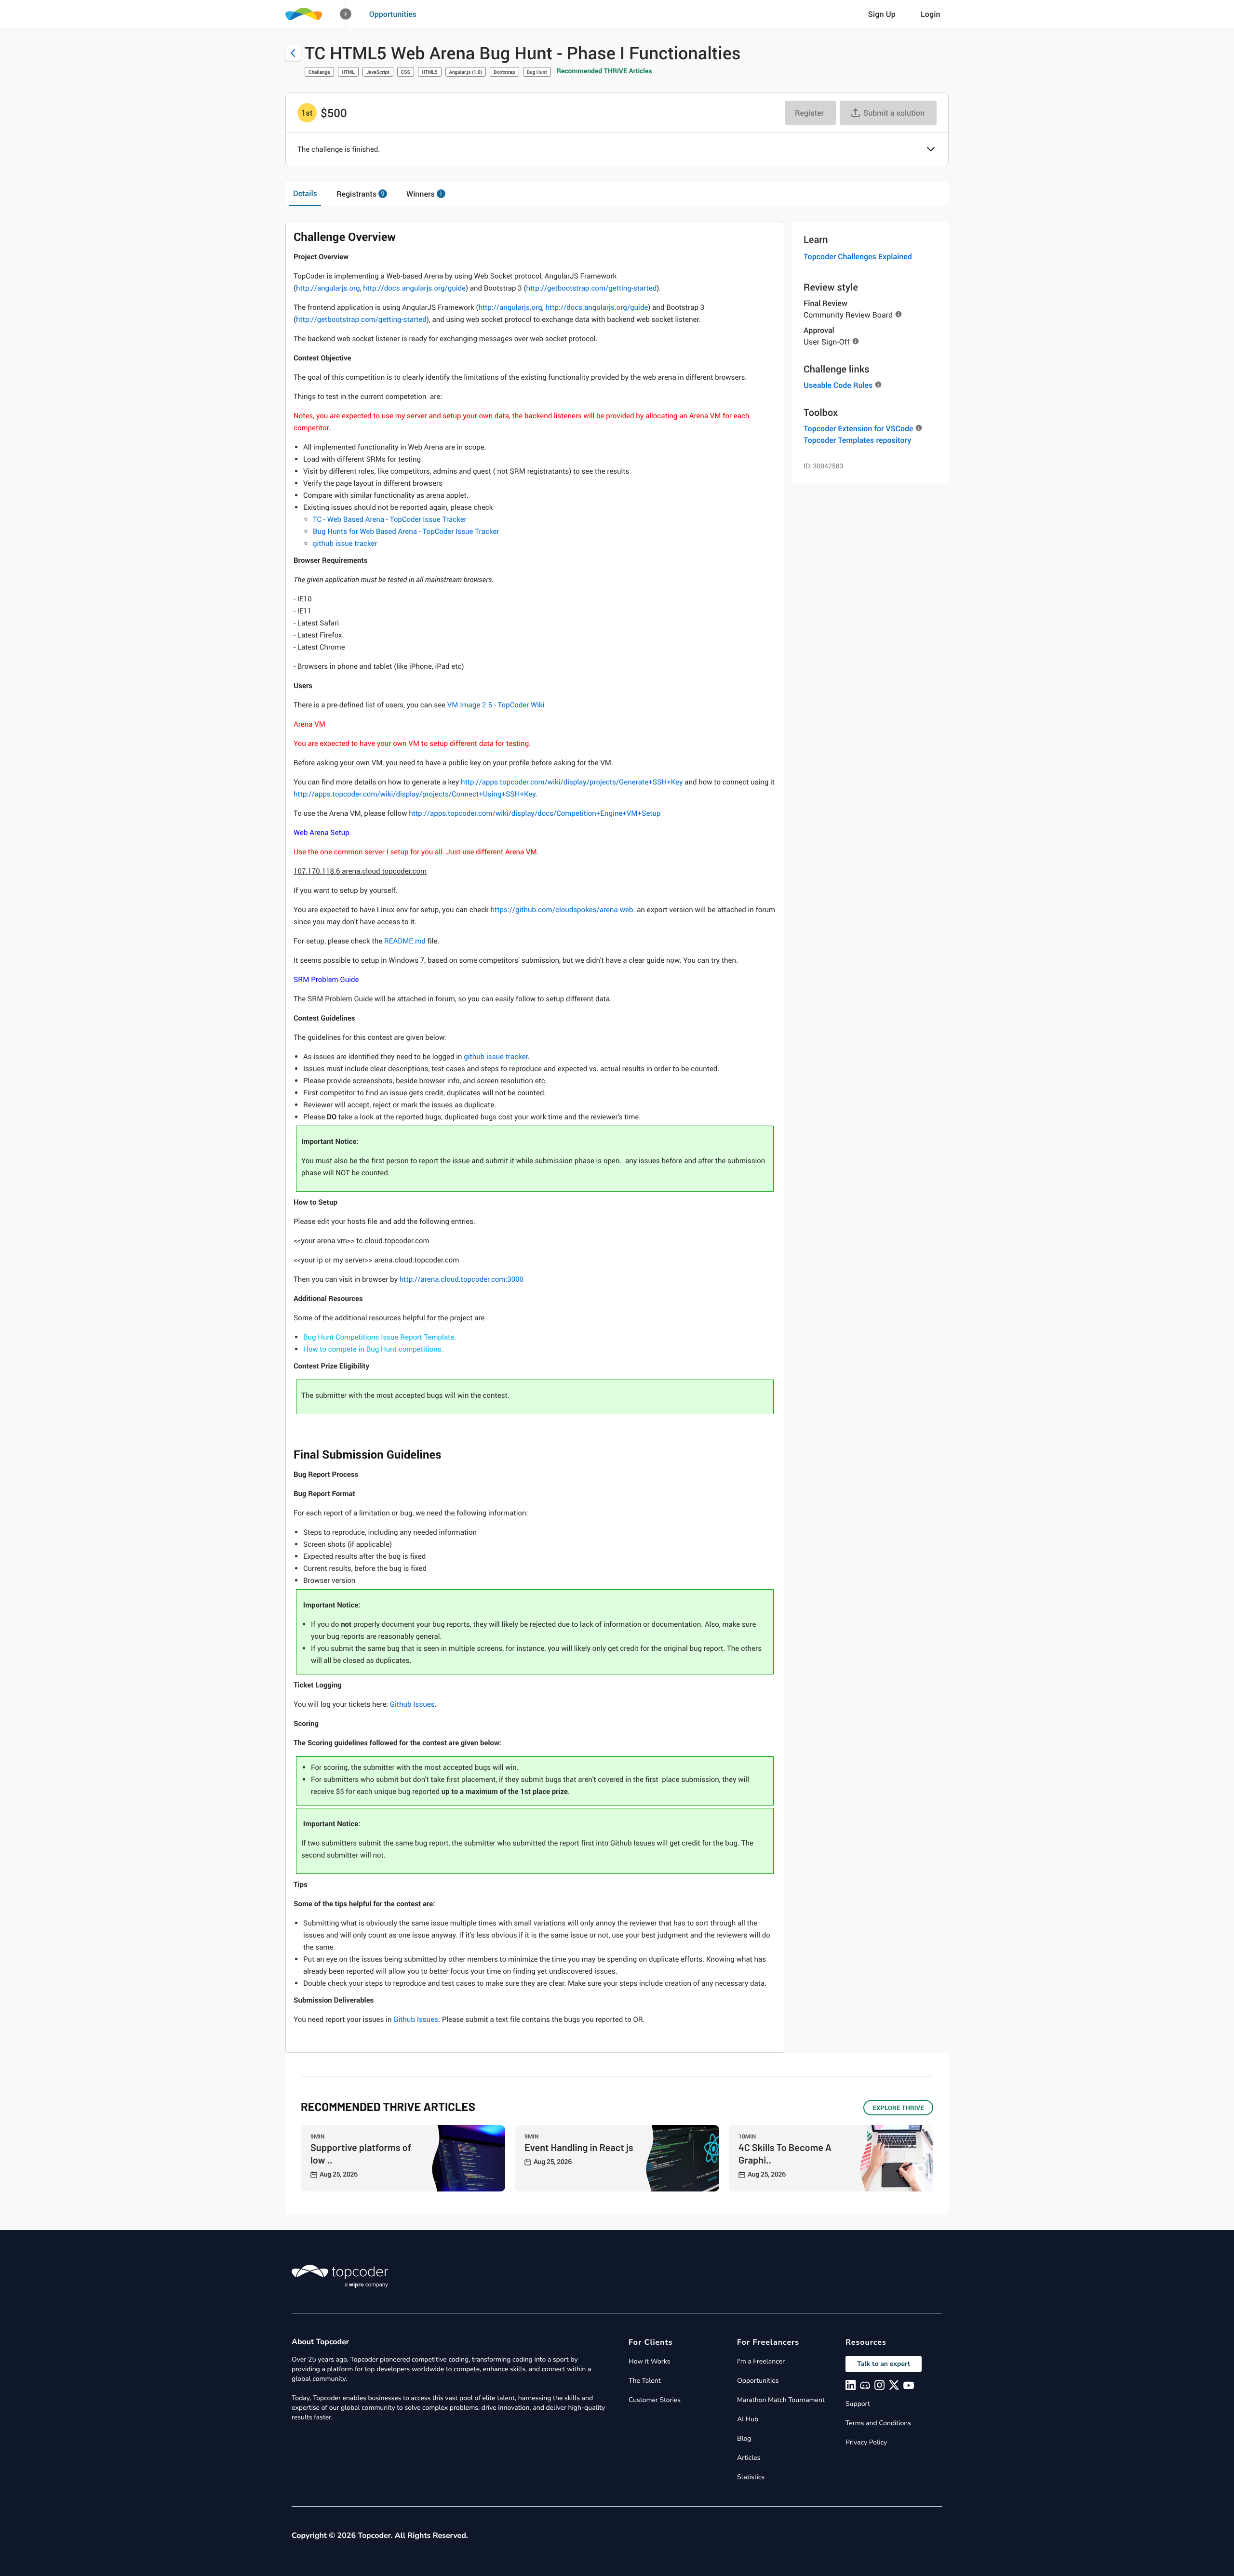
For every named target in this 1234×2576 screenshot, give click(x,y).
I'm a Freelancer (761, 2361)
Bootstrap (504, 72)
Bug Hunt (537, 72)
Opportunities (393, 14)
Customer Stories (655, 2400)
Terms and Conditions (878, 2423)
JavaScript (378, 72)
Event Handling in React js (579, 2147)
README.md (405, 941)
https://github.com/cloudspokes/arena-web (562, 910)
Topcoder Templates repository (857, 440)
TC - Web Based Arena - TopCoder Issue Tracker (390, 519)
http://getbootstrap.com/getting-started (591, 288)
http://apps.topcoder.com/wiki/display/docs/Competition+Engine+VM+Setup (535, 813)
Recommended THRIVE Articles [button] (604, 71)
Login (931, 14)
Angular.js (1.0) (466, 72)
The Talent (645, 2381)
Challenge (319, 72)
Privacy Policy (866, 2442)
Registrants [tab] (361, 194)
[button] (346, 14)
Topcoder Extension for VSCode (858, 428)
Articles (749, 2458)
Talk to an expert (884, 2364)
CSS (406, 72)
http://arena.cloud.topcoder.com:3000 (462, 1279)
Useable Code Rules (838, 385)
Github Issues (412, 1704)
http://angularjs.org (328, 288)
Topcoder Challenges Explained (858, 256)
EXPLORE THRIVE (898, 2108)
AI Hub (748, 2419)
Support (858, 2404)
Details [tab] (305, 193)
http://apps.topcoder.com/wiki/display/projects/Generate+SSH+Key (572, 782)
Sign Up (882, 14)
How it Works (649, 2361)
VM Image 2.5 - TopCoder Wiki (496, 705)
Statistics (751, 2477)
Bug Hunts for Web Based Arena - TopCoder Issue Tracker (406, 531)
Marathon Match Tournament (781, 2400)
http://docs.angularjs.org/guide (414, 288)
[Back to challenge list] (293, 53)
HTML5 (430, 72)
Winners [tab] (424, 194)
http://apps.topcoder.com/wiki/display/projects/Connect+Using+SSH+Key (415, 794)
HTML (348, 72)
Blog (744, 2438)
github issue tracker (345, 544)
